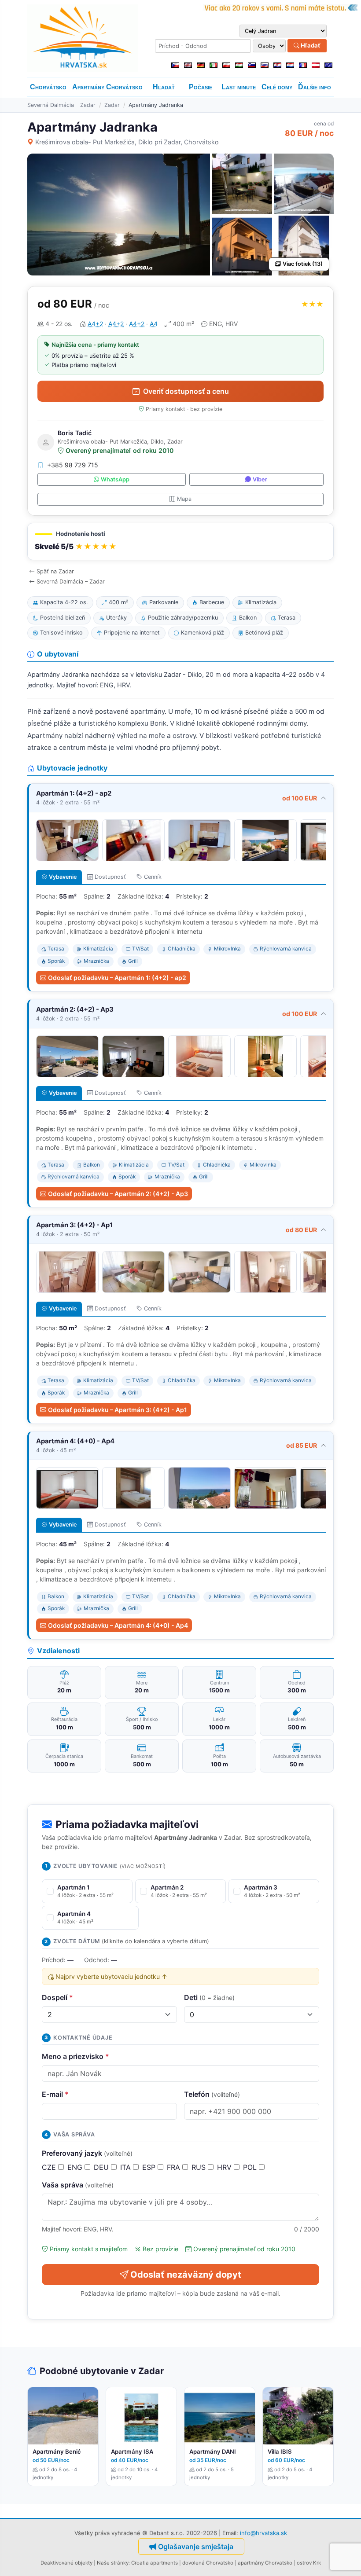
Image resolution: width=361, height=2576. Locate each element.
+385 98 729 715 (73, 465)
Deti (209, 1997)
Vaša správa (78, 2185)
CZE (50, 2167)
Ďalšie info (315, 87)
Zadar (112, 105)
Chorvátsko (48, 87)
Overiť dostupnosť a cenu (186, 391)
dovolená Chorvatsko (208, 2563)
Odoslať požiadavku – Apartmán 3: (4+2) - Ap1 (118, 1410)
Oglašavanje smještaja (196, 2547)
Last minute (239, 87)
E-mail (55, 2094)
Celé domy (277, 87)
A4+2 (95, 324)
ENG (76, 2167)
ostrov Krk (309, 2563)
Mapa (184, 499)
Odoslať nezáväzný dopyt (186, 2275)
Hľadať (310, 45)
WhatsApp (115, 479)
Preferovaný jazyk (87, 2153)
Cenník (153, 877)
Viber (260, 479)
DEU (102, 2167)
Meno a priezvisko (76, 2056)
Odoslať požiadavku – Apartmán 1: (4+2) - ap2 (117, 978)
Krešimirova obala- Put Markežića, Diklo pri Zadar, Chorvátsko (127, 142)
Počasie (201, 87)
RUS (200, 2167)
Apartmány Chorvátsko (107, 87)
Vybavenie (63, 877)
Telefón (212, 2094)
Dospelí (57, 1997)
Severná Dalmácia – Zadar (61, 105)
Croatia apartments (155, 2563)
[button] (180, 541)
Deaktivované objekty (66, 2563)
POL (251, 2167)
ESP (150, 2167)
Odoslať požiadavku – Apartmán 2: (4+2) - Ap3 (118, 1194)
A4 (154, 324)
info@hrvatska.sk (263, 2533)
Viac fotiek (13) (303, 264)
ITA (127, 2167)
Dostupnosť (110, 877)
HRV (225, 2167)
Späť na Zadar (55, 571)
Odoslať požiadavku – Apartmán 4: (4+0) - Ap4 (118, 1625)
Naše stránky (113, 2563)
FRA (175, 2167)
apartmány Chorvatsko (265, 2563)
